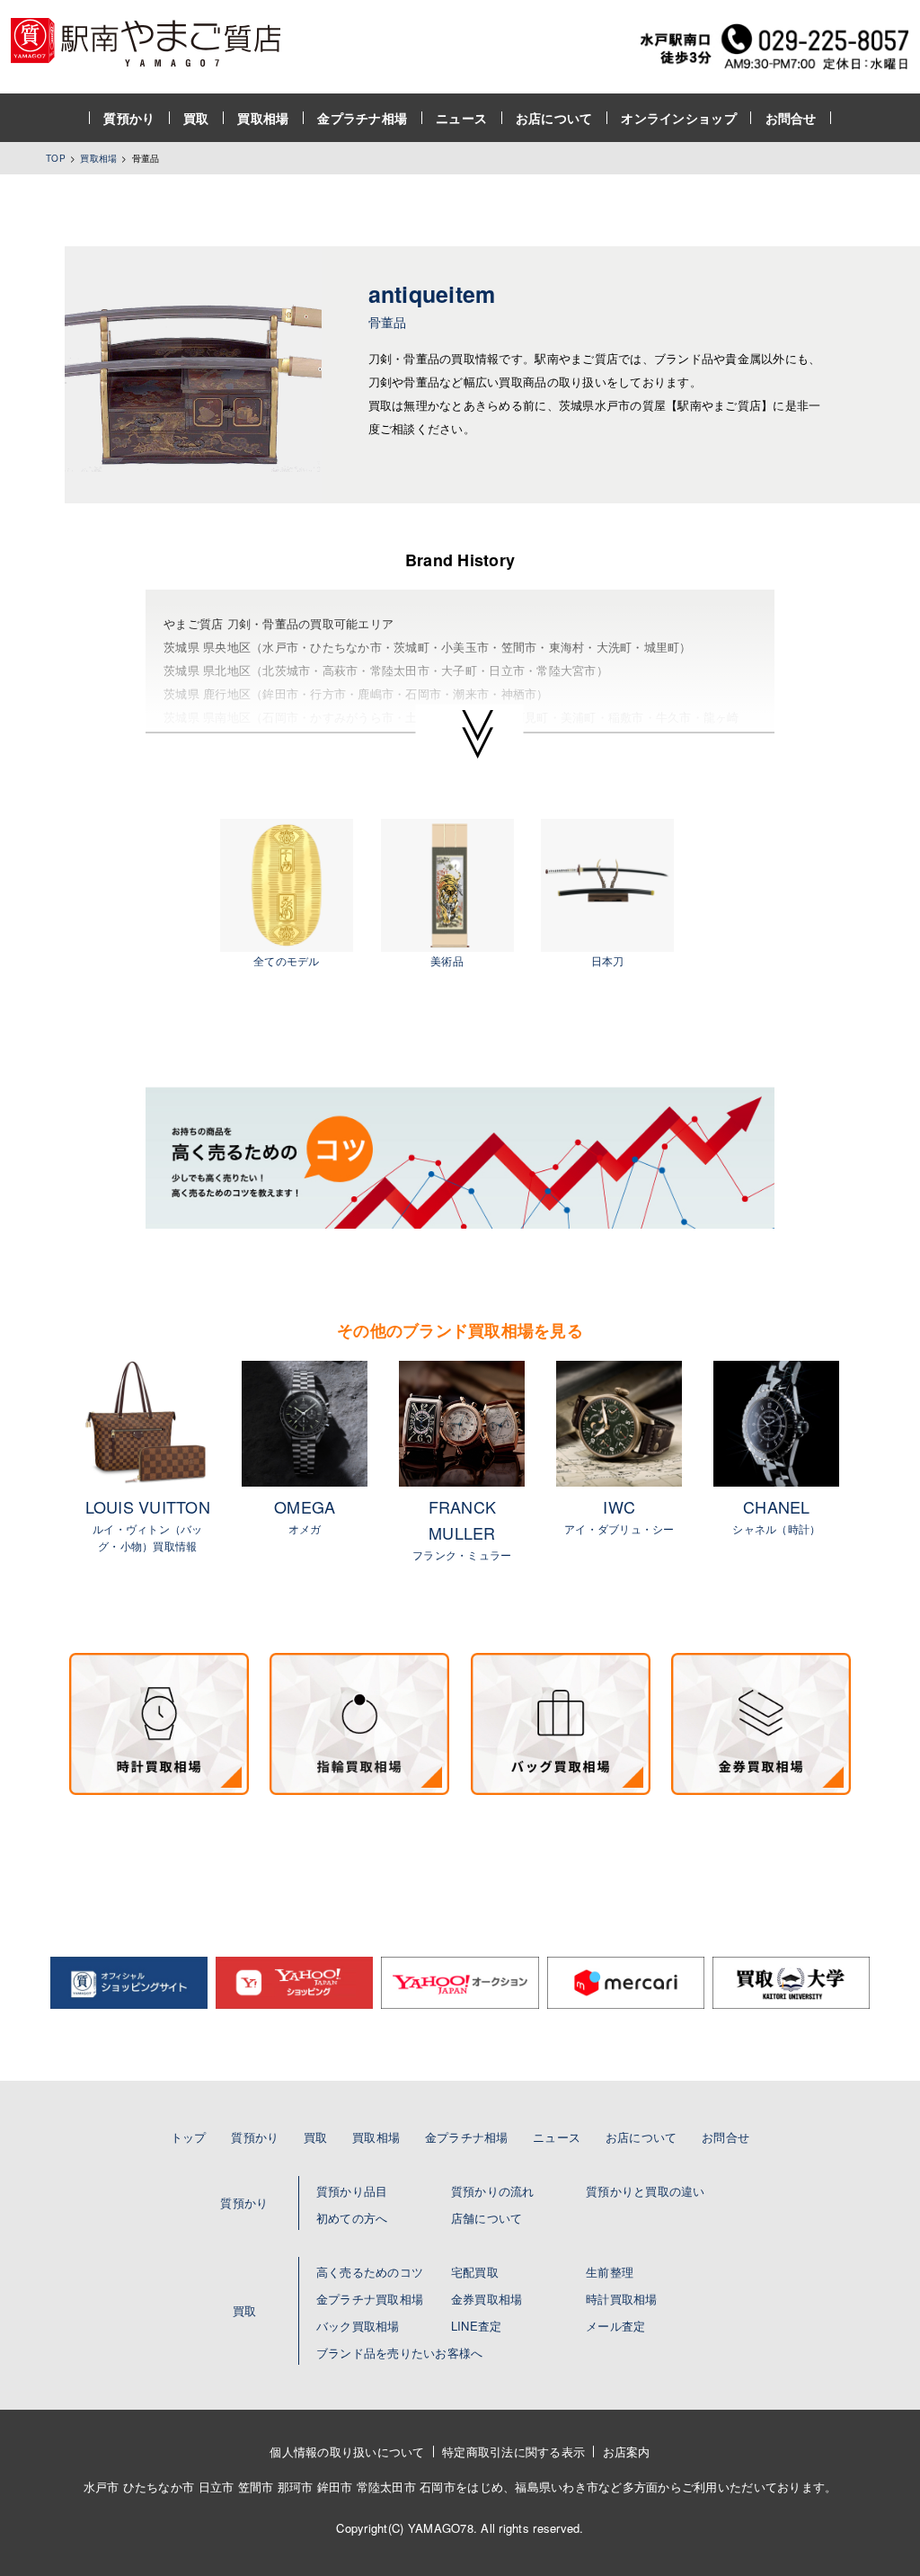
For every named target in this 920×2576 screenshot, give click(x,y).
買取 (196, 118)
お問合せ (791, 118)
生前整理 (610, 2272)
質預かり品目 (352, 2191)
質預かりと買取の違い (646, 2191)
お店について (554, 118)
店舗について (487, 2218)
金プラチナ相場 (362, 118)
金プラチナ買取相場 (370, 2299)
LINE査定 (477, 2326)
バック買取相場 (358, 2326)
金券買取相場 (487, 2299)
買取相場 (263, 118)
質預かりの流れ (493, 2191)
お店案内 (627, 2452)
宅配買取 (475, 2272)
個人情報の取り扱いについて (347, 2452)
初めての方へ (352, 2218)
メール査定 (615, 2326)
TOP (56, 158)
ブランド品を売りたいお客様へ (400, 2353)
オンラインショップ (679, 118)
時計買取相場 (622, 2299)
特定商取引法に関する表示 (513, 2452)
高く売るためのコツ (370, 2272)
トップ (189, 2137)
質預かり (129, 118)
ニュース (461, 118)
